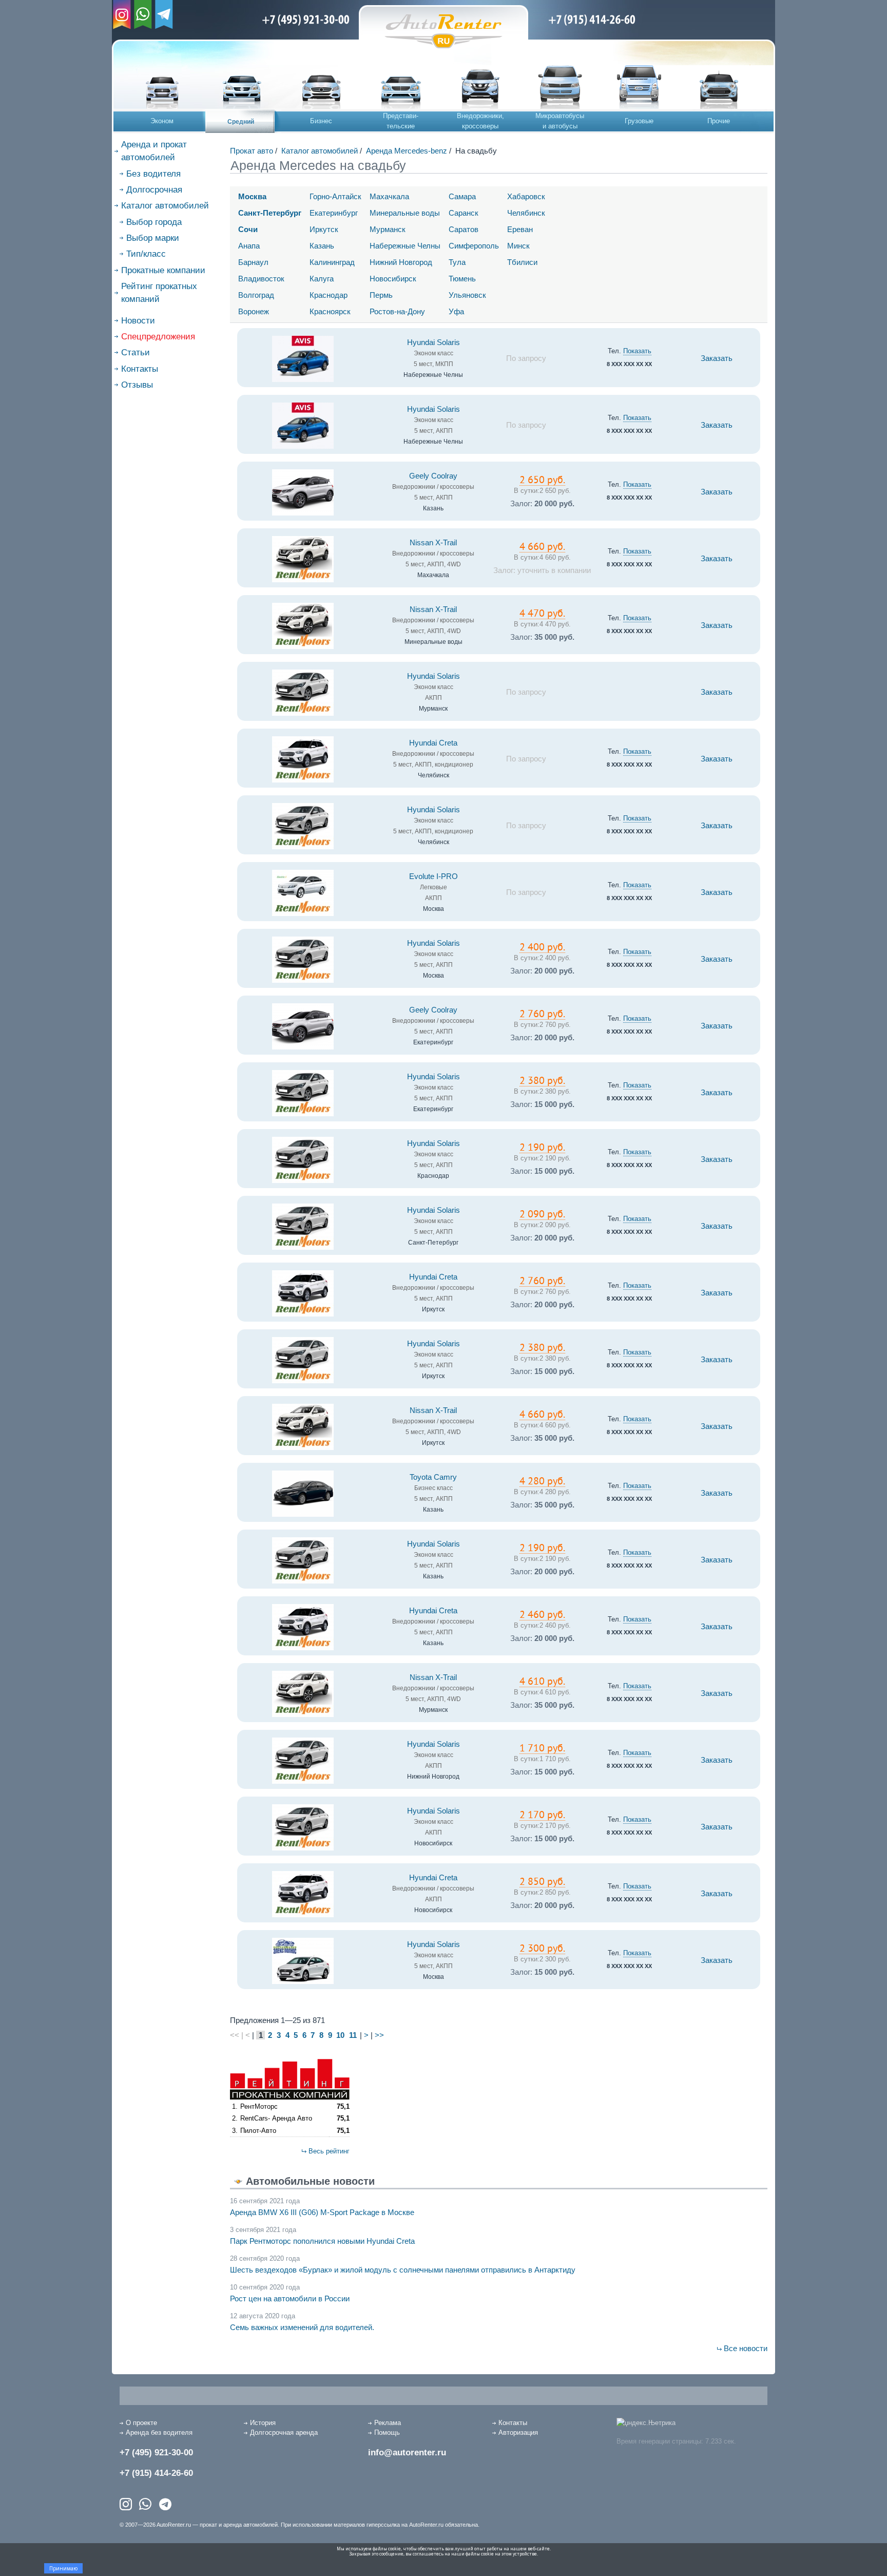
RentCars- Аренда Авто (276, 2118)
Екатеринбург (334, 213)
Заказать (717, 358)
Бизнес (321, 121)
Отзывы (137, 385)
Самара (462, 196)
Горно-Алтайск (335, 196)
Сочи (248, 229)
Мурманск (388, 229)
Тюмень (462, 279)
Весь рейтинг (329, 2151)
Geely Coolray (433, 476)
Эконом (162, 121)
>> (379, 2035)
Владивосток (261, 279)
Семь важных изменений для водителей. (302, 2327)
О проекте (141, 2423)
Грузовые (639, 121)
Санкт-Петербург (270, 213)
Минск (518, 246)
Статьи (136, 352)
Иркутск (324, 229)
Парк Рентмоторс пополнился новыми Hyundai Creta (322, 2241)
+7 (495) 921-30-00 (156, 2453)
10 (340, 2035)
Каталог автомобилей (165, 206)
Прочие (719, 121)
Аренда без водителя (159, 2432)
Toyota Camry (433, 1477)
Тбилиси (522, 262)
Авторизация (518, 2432)
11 (353, 2035)
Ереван (520, 229)
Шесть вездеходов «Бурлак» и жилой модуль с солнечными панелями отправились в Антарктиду (403, 2270)
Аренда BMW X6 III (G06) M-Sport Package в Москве (322, 2212)
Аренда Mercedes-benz (407, 151)
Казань (322, 246)
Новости (138, 321)
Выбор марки (153, 238)
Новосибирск (393, 279)
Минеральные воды (405, 213)
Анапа (249, 246)
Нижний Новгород (401, 262)
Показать (637, 351)
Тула (457, 262)
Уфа (456, 311)
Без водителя (153, 174)
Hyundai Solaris (433, 342)
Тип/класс (146, 254)
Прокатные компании (163, 270)
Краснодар (329, 295)
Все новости (746, 2348)
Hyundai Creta (433, 743)
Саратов (464, 229)
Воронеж (254, 311)
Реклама (388, 2423)
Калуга (322, 279)
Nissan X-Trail (433, 543)
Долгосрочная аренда (284, 2432)
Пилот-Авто (258, 2131)
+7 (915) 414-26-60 (156, 2473)
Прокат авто (252, 151)
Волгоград (256, 295)
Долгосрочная (154, 190)
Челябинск (526, 213)
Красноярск (330, 311)
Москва (252, 196)
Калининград (332, 262)
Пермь (381, 295)
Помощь (387, 2432)
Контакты (140, 369)
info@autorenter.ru (407, 2453)
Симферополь (474, 246)
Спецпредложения (158, 337)
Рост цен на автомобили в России (290, 2298)
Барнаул (253, 262)
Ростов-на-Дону (397, 311)
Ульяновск (467, 295)
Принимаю (63, 2568)
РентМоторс (259, 2106)
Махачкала (389, 196)
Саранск (464, 213)
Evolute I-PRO (433, 876)
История (263, 2423)
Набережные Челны (405, 246)
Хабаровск (526, 196)
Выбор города (154, 222)
